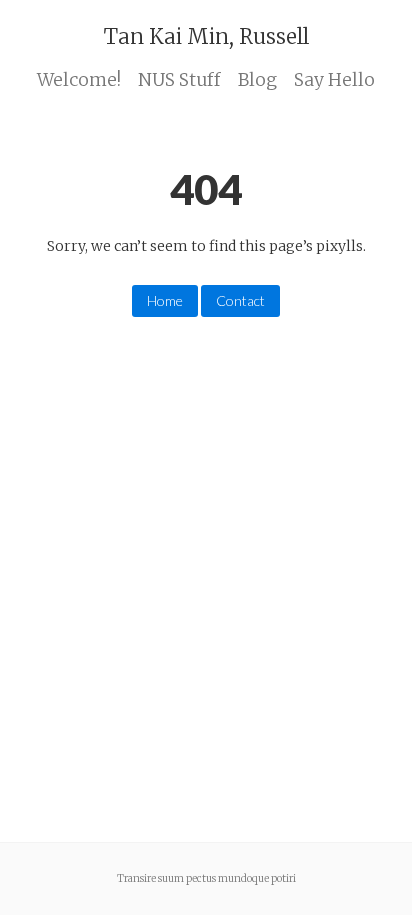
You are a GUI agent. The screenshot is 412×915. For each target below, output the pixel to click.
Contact (240, 300)
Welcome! (79, 80)
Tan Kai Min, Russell (206, 36)
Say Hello (334, 80)
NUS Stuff (179, 80)
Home (165, 300)
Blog (257, 80)
